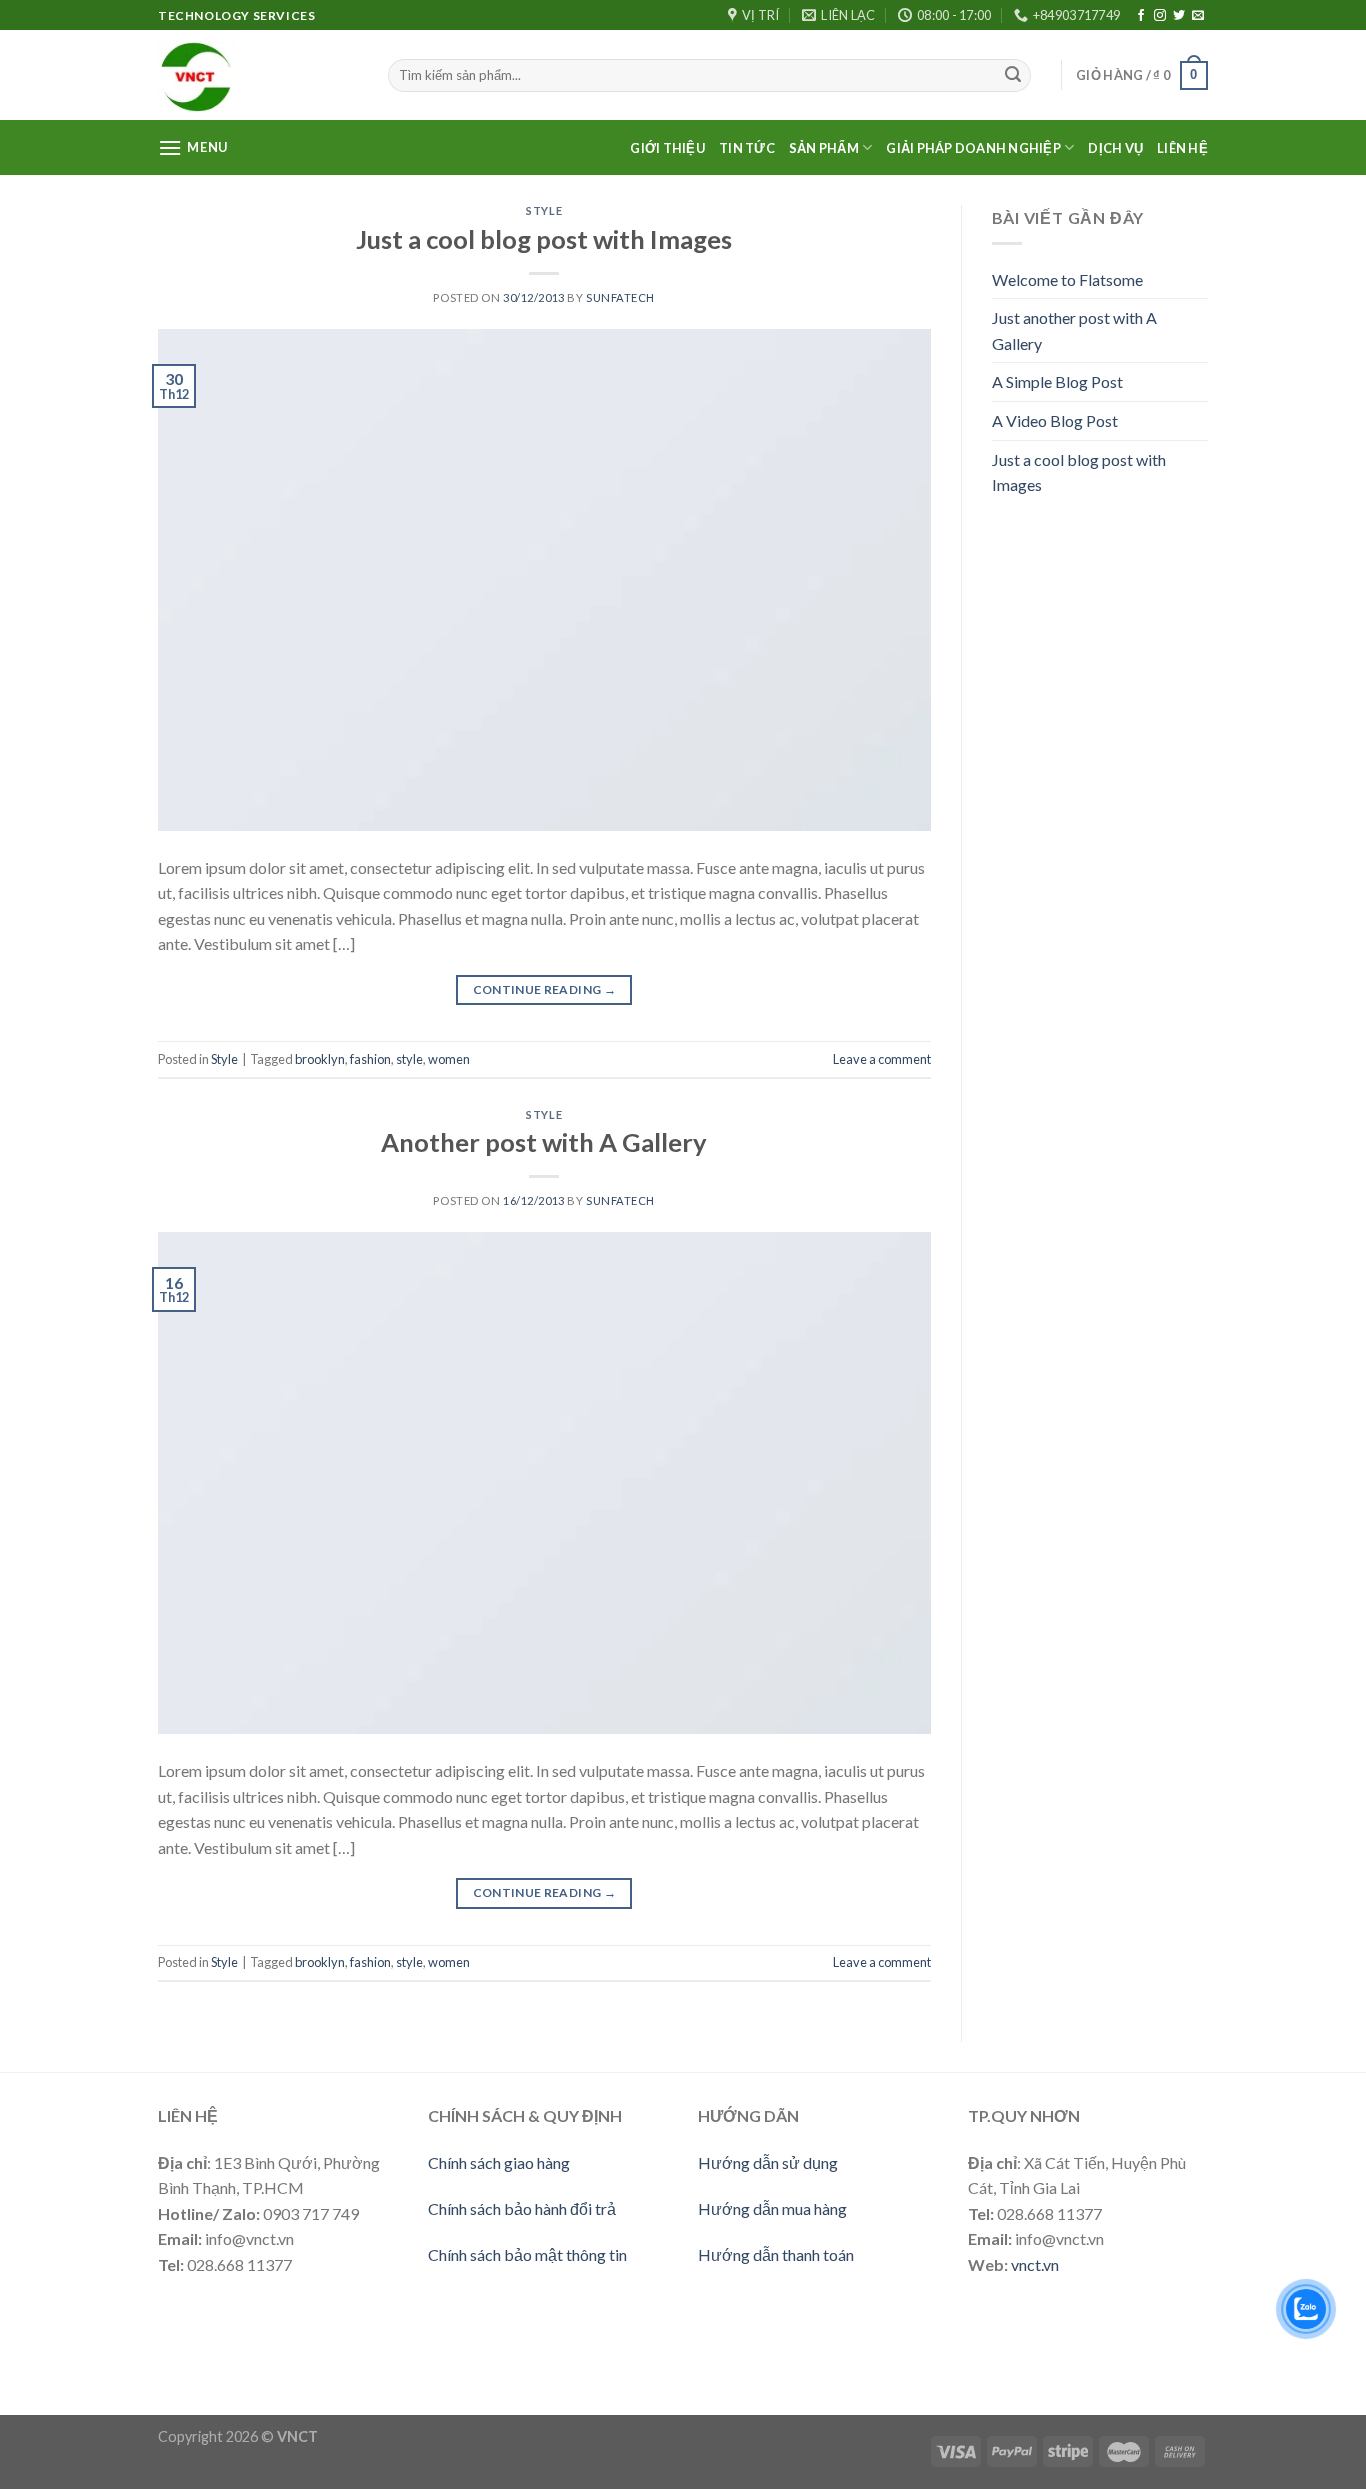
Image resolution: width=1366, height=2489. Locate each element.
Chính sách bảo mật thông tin (527, 2254)
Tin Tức (747, 148)
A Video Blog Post (1055, 420)
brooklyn (320, 1059)
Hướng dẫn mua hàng (772, 2208)
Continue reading (545, 989)
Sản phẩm (824, 148)
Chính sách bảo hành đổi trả (522, 2208)
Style (544, 210)
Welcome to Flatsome (1067, 279)
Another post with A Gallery (544, 1142)
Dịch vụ (1115, 148)
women (449, 1059)
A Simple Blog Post (1057, 381)
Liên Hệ (1182, 148)
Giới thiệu (667, 148)
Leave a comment (882, 1059)
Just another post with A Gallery (1074, 330)
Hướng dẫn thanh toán (776, 2254)
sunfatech (620, 297)
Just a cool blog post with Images (544, 239)
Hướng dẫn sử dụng (768, 2162)
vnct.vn (1035, 2264)
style (409, 1059)
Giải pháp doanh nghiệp (973, 148)
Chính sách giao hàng (499, 2162)
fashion (370, 1059)
